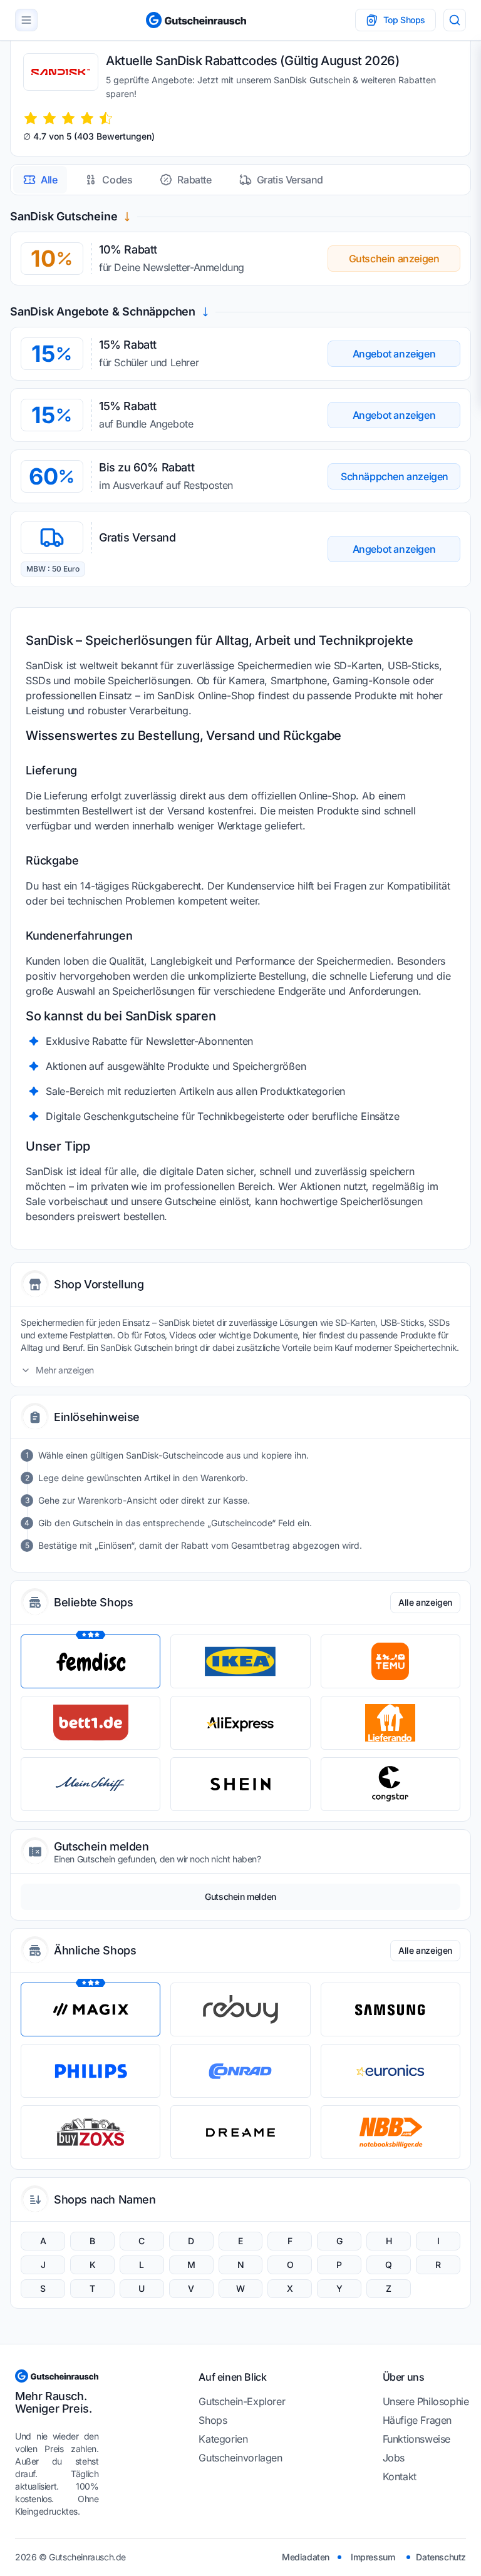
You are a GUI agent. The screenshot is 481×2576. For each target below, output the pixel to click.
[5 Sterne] (106, 118)
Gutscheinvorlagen (240, 2458)
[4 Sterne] (87, 118)
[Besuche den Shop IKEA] (240, 1661)
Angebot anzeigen (394, 354)
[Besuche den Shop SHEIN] (240, 1784)
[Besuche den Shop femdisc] (91, 1661)
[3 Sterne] (68, 118)
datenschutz (441, 2557)
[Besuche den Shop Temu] (390, 1661)
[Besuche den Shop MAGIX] (91, 2009)
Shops (213, 2420)
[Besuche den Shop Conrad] (240, 2071)
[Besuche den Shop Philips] (91, 2071)
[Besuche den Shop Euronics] (390, 2071)
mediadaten (306, 2557)
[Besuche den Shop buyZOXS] (91, 2132)
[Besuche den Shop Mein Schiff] (91, 1784)
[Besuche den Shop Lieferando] (390, 1723)
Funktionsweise (416, 2439)
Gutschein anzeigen (394, 259)
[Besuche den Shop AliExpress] (240, 1723)
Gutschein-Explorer (242, 2401)
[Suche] (455, 20)
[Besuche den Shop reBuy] (240, 2009)
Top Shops (404, 20)
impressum (373, 2557)
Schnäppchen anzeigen (395, 476)
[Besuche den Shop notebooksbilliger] (390, 2132)
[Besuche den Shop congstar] (390, 1784)
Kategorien (223, 2439)
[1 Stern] (31, 118)
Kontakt (400, 2476)
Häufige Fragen (417, 2420)
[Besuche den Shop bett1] (91, 1723)
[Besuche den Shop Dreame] (240, 2132)
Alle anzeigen (425, 1602)
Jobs (394, 2458)
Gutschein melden (240, 1896)
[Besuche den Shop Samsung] (390, 2009)
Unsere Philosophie (426, 2401)
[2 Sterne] (49, 118)
